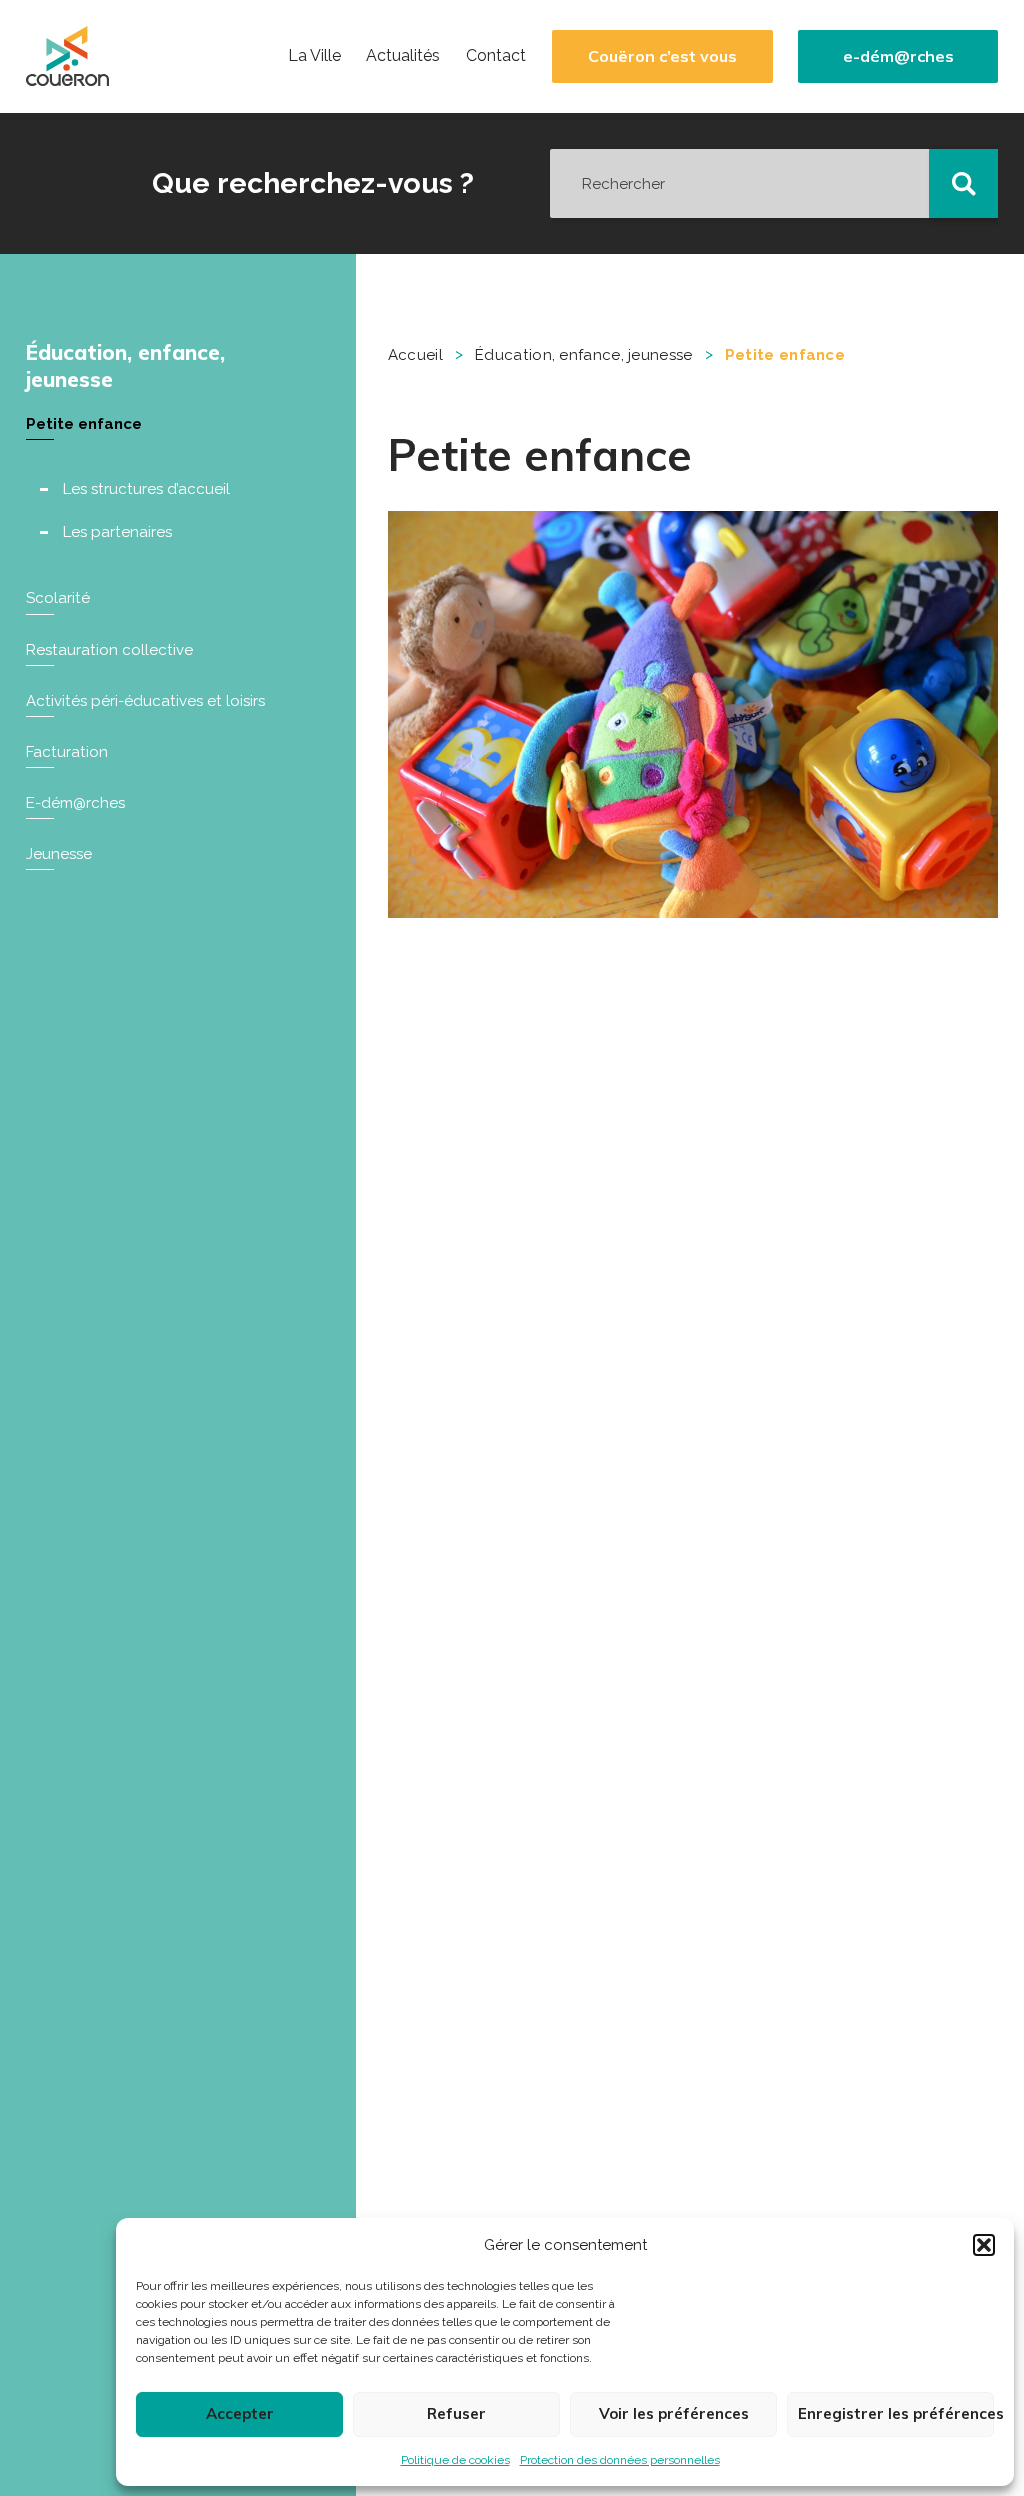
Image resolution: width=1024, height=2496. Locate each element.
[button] (984, 2245)
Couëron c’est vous (662, 56)
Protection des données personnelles (620, 2460)
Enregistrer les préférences (896, 2413)
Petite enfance (84, 424)
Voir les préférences (674, 2413)
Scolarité (58, 598)
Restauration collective (109, 650)
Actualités (403, 56)
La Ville (314, 56)
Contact (496, 56)
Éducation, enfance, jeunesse (125, 365)
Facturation (67, 752)
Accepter (240, 2413)
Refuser (456, 2413)
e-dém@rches (898, 56)
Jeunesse (59, 854)
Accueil (415, 355)
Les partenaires (117, 532)
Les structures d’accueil (146, 489)
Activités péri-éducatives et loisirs (145, 701)
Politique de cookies (455, 2460)
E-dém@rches (75, 803)
